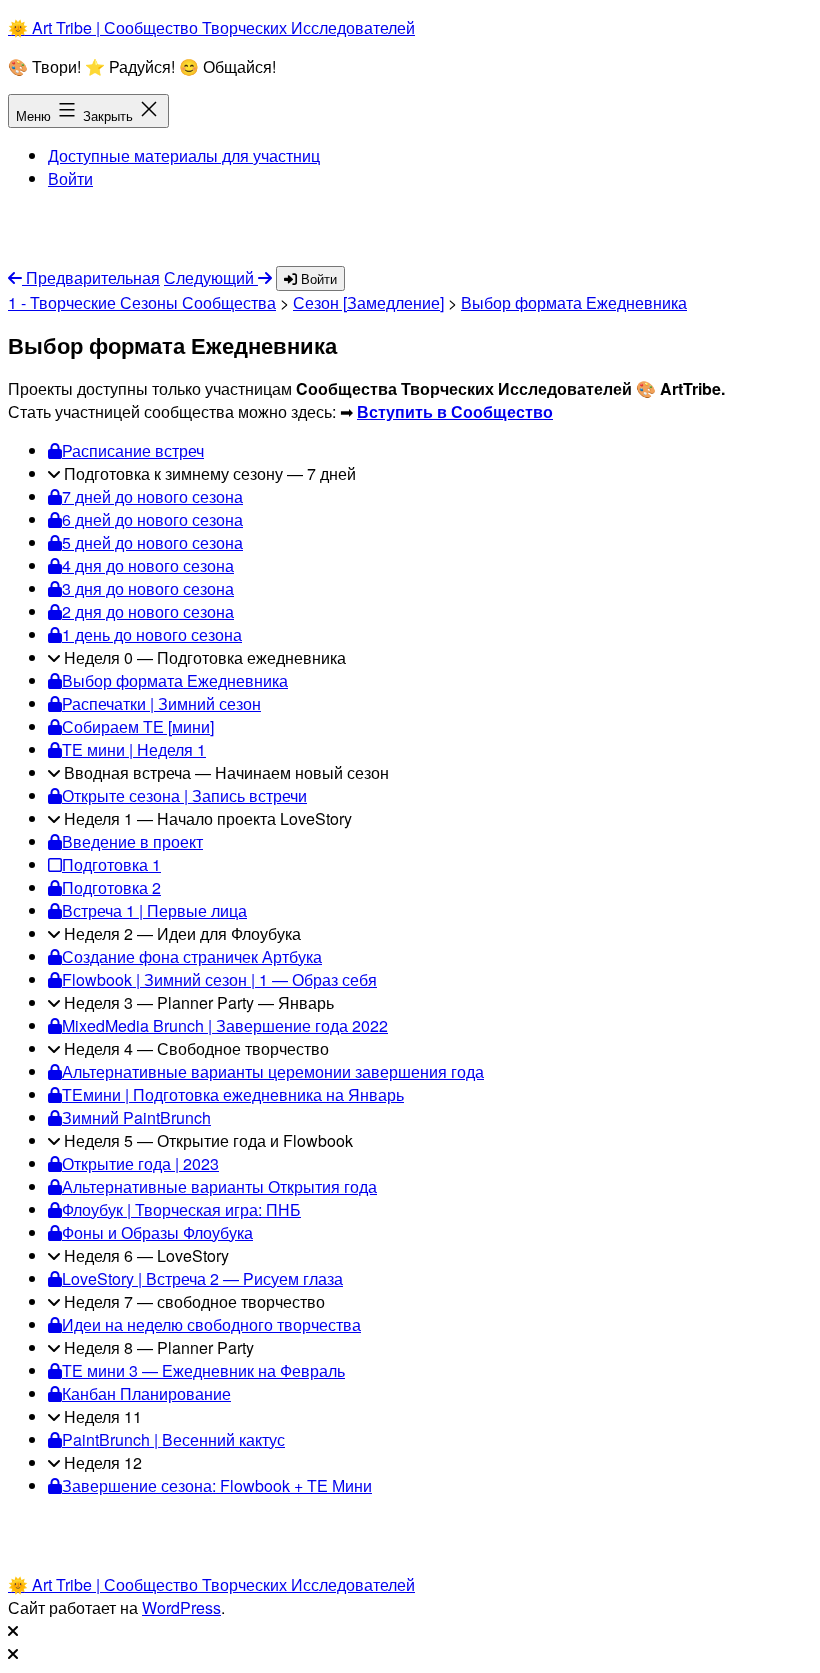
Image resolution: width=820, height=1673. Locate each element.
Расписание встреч (133, 450)
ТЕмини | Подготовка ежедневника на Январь (233, 1094)
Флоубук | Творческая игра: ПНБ (181, 1209)
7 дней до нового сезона (152, 496)
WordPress (181, 1607)
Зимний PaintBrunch (136, 1117)
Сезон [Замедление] (368, 302)
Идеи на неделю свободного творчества (211, 1324)
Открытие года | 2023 (140, 1163)
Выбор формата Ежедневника (574, 302)
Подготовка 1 (111, 864)
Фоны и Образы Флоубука (157, 1232)
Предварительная (91, 277)
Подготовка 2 (111, 887)
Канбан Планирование (146, 1393)
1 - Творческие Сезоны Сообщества (142, 302)
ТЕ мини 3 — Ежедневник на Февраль (203, 1370)
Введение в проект (132, 841)
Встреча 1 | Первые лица (154, 910)
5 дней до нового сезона (152, 542)
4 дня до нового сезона (148, 565)
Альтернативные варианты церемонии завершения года (273, 1071)
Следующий (211, 277)
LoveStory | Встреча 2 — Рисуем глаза (202, 1278)
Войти (70, 178)
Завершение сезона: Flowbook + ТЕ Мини (217, 1485)
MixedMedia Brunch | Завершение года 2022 (225, 1025)
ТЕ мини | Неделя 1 (134, 749)
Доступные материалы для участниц (184, 155)
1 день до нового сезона (152, 634)
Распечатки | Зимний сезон (161, 703)
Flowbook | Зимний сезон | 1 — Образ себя (219, 979)
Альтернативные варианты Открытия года (219, 1186)
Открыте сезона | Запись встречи (184, 795)
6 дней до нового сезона (152, 519)
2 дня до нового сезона (148, 611)
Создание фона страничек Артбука (192, 956)
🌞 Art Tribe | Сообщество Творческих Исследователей (211, 27)
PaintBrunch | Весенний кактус (173, 1439)
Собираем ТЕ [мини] (138, 726)
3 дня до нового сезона (148, 588)
